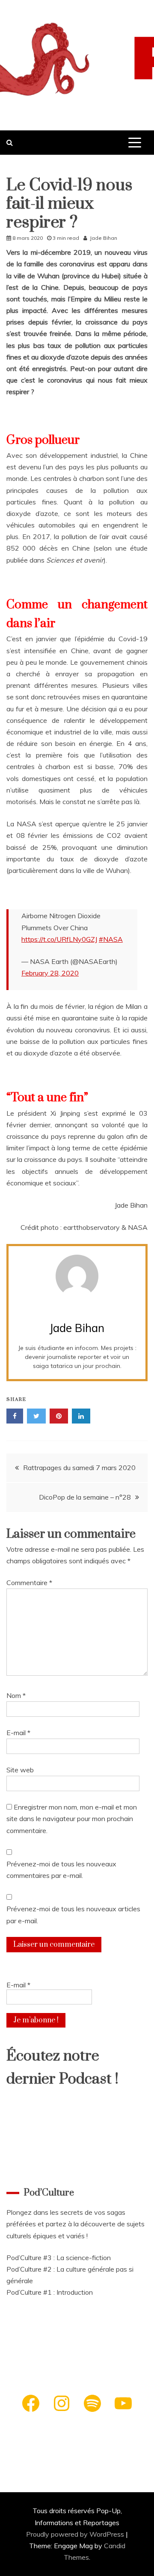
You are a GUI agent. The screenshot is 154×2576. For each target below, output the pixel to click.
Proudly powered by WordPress (76, 2534)
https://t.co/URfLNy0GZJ (59, 939)
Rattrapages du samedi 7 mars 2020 (79, 1468)
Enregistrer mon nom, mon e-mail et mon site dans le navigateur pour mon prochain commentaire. (72, 1819)
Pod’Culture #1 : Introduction (50, 2292)
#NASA (111, 939)
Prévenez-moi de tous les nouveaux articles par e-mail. (73, 1914)
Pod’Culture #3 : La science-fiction (59, 2258)
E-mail (18, 1733)
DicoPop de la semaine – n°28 (85, 1497)
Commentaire (29, 1583)
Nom (16, 1695)
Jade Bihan (104, 238)
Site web (20, 1770)
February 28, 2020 (50, 973)
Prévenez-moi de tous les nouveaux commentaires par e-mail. (61, 1870)
